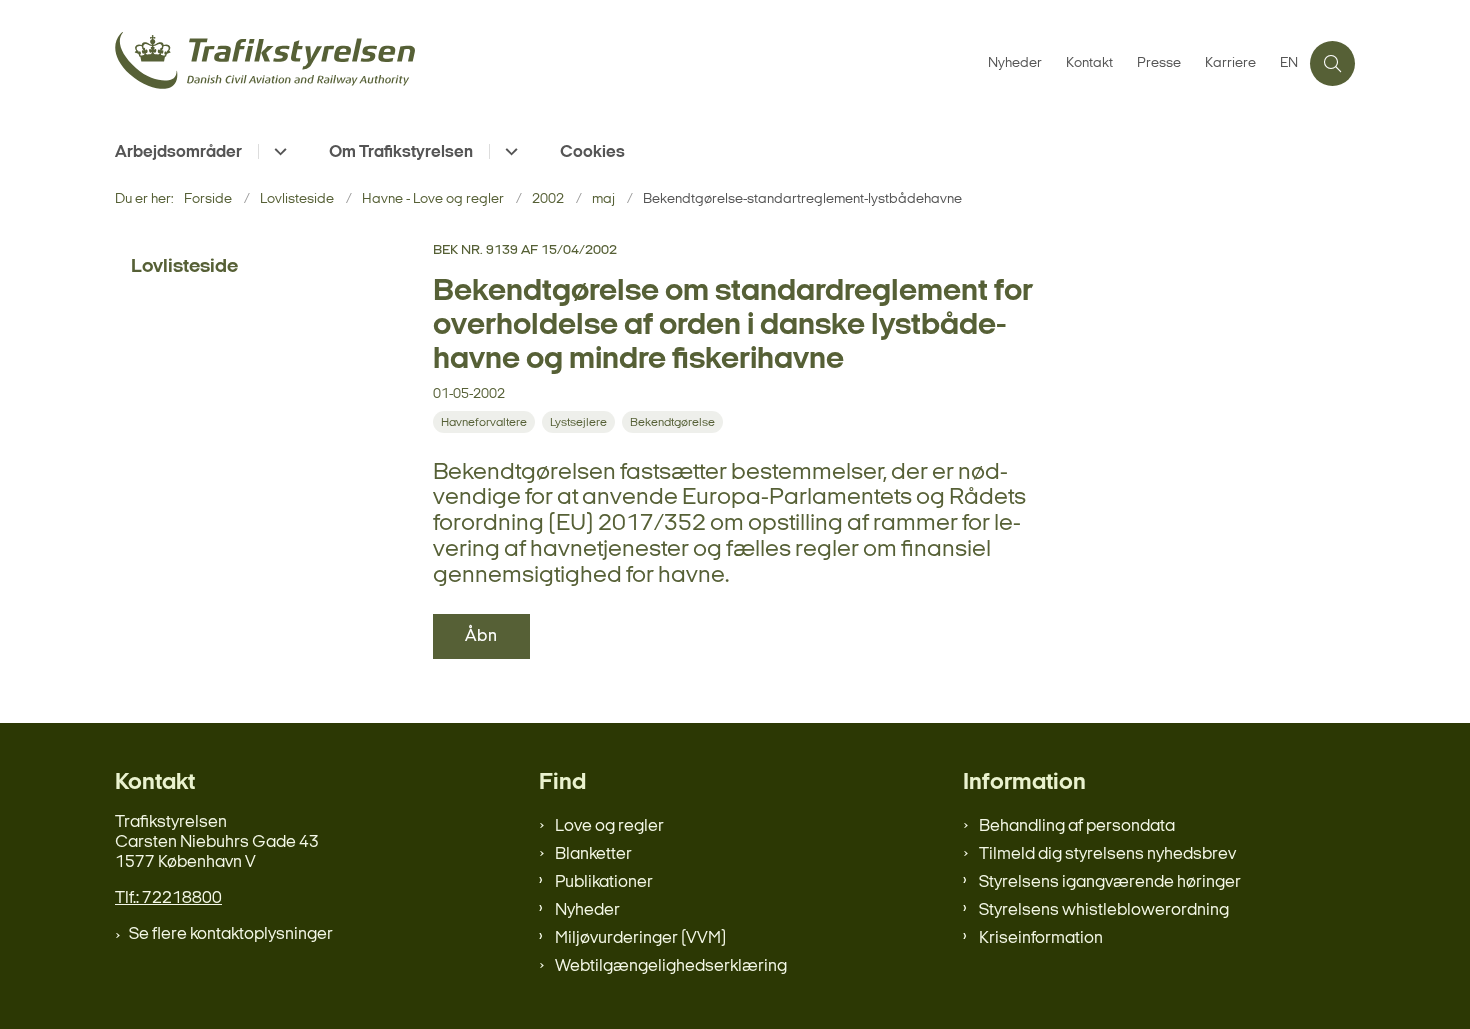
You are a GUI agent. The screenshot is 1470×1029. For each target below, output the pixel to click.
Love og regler (609, 826)
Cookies (592, 152)
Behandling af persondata (1077, 826)
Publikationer (604, 882)
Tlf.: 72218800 (168, 898)
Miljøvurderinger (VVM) (640, 938)
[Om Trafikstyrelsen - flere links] (508, 151)
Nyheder (587, 910)
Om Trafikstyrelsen (401, 152)
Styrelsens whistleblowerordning (1104, 910)
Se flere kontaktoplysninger (231, 934)
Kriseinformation (1041, 938)
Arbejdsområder (178, 152)
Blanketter (593, 854)
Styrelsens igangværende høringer (1110, 882)
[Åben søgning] (1332, 63)
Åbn (481, 636)
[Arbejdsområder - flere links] (277, 151)
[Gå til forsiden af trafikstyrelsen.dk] (545, 63)
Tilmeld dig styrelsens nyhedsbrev (1107, 854)
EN (1289, 64)
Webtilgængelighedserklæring (671, 966)
